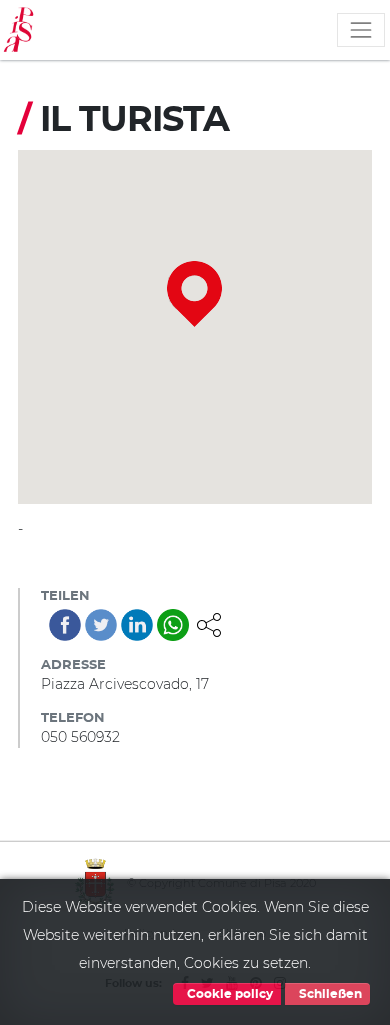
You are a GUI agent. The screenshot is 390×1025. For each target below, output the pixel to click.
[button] (209, 623)
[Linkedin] (137, 625)
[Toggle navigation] (361, 30)
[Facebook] (65, 625)
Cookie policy (228, 994)
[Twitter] (101, 625)
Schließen (329, 994)
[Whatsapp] (173, 625)
